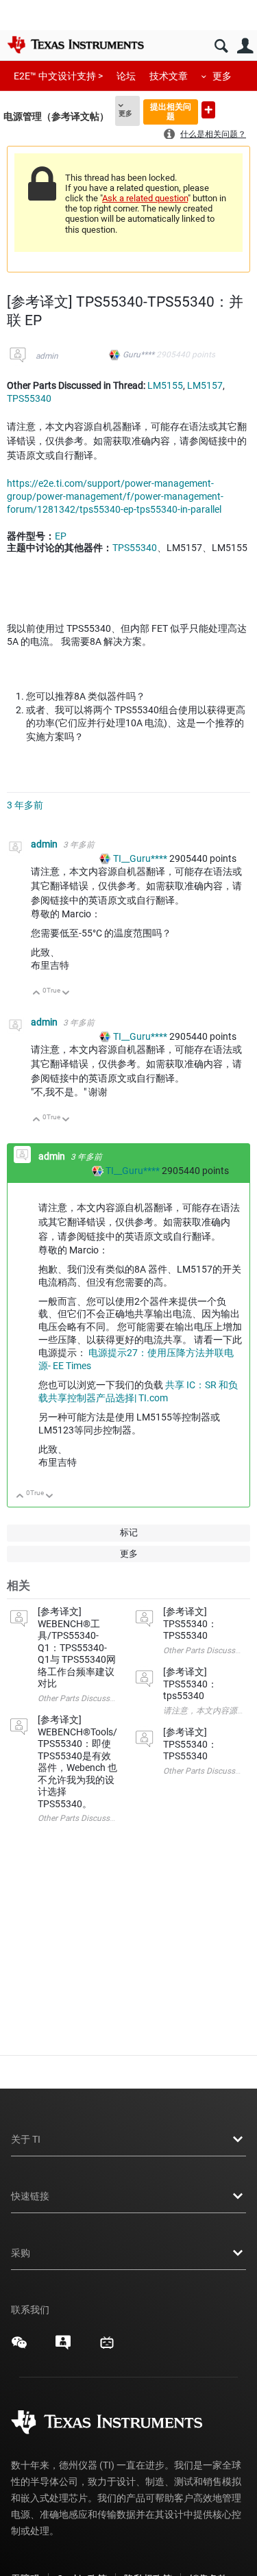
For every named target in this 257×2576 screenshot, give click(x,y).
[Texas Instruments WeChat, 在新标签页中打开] (19, 2347)
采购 (21, 2253)
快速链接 (30, 2196)
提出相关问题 (171, 111)
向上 (37, 994)
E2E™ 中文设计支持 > (58, 76)
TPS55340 (29, 398)
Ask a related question (145, 198)
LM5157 (205, 385)
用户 (245, 46)
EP (61, 536)
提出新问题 (208, 110)
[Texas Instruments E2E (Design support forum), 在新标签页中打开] (63, 2347)
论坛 (126, 76)
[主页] (75, 44)
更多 (222, 76)
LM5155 (165, 385)
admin (47, 356)
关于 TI (26, 2139)
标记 (129, 1532)
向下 (66, 994)
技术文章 (169, 76)
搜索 (221, 46)
